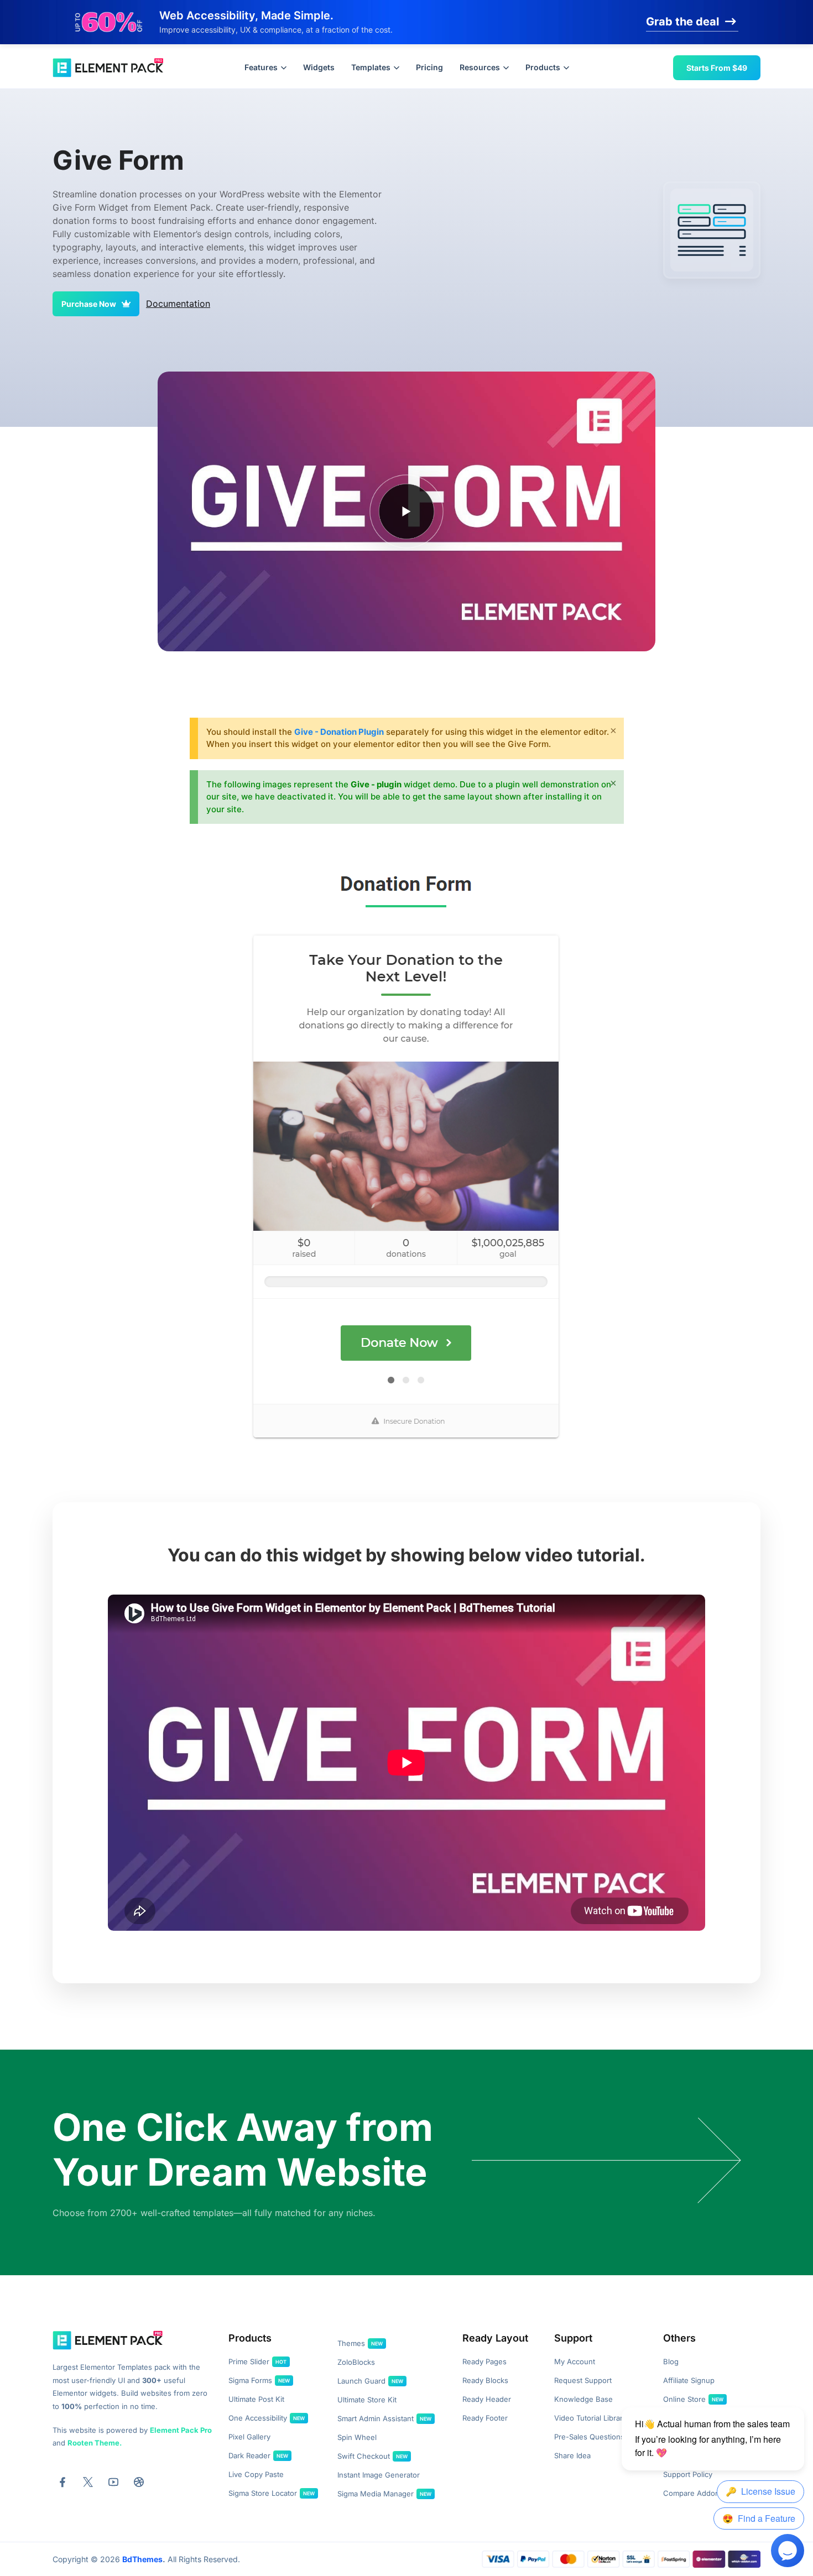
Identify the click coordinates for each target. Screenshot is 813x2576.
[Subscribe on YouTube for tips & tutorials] (113, 2482)
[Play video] (406, 511)
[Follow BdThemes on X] (88, 2482)
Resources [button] (480, 67)
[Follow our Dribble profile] (139, 2482)
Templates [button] (371, 67)
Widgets (319, 67)
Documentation (178, 304)
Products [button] (543, 67)
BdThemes (142, 2559)
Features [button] (261, 67)
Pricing (429, 67)
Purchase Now (89, 304)
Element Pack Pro (181, 2430)
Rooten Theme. (95, 2443)
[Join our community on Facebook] (62, 2482)
